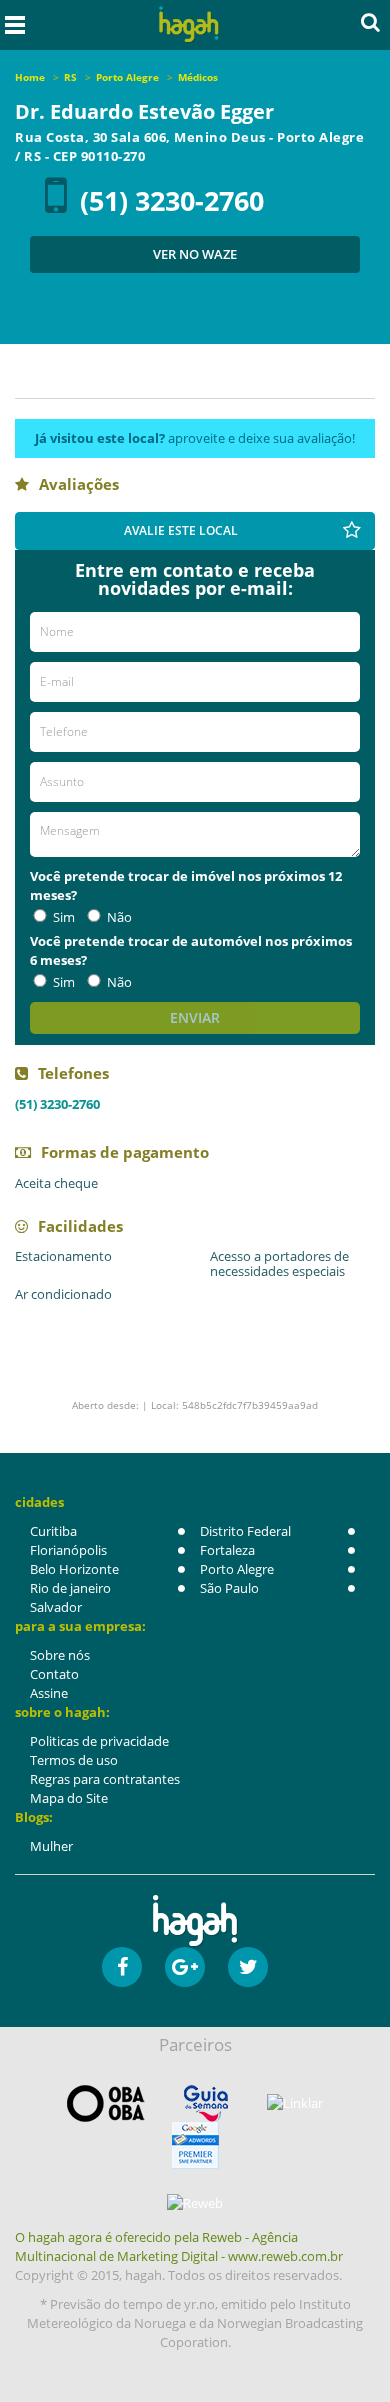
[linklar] (295, 2103)
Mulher (51, 1846)
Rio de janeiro (70, 1588)
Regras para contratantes (105, 1779)
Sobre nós (60, 1655)
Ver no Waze (195, 254)
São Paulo (229, 1588)
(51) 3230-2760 (172, 200)
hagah (190, 24)
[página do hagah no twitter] (248, 1967)
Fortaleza (227, 1550)
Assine (49, 1693)
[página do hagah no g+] (185, 1967)
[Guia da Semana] (206, 2103)
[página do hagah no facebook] (122, 1967)
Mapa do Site (69, 1798)
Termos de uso (74, 1760)
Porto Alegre (237, 1569)
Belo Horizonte (74, 1569)
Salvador (56, 1607)
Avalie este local (181, 530)
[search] (370, 22)
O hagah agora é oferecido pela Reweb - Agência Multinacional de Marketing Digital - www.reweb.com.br (179, 2246)
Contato (54, 1674)
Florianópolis (68, 1550)
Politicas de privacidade (99, 1741)
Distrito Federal (245, 1531)
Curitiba (53, 1531)
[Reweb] (195, 2203)
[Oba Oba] (106, 2103)
